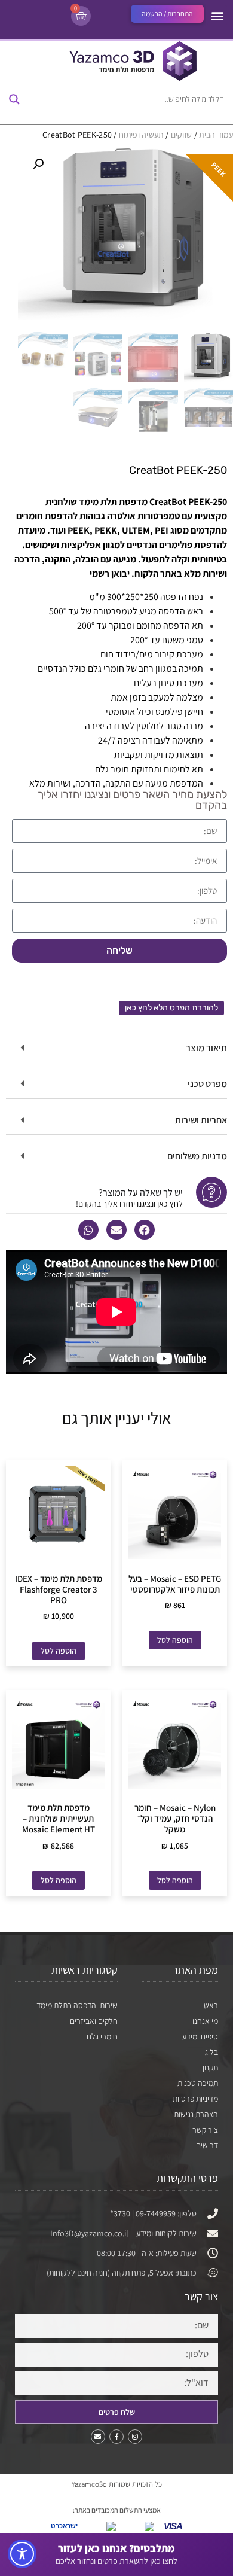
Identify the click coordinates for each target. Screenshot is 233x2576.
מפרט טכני (207, 1084)
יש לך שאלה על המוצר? (141, 1193)
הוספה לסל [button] (175, 1640)
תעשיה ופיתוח (141, 135)
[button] (217, 15)
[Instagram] (135, 2437)
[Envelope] (98, 2437)
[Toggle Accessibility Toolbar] (22, 2554)
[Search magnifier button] (14, 99)
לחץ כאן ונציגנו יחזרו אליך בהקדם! (129, 1204)
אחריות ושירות (201, 1120)
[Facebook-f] (116, 2437)
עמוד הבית (216, 135)
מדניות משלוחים (197, 1156)
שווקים (182, 135)
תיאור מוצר (206, 1048)
